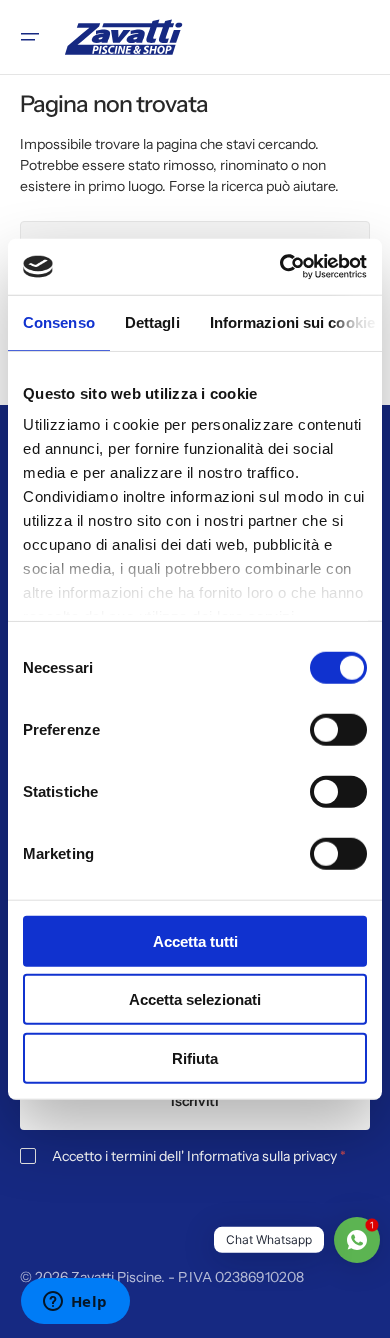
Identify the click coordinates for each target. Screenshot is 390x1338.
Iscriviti (194, 1101)
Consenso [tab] (59, 321)
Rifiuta (195, 1057)
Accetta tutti (195, 940)
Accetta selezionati (195, 999)
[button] (30, 37)
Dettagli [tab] (152, 321)
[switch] (338, 729)
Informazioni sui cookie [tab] (292, 321)
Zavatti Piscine (116, 1277)
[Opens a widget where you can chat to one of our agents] (75, 1303)
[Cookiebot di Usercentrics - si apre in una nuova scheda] (280, 267)
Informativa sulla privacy (262, 1156)
